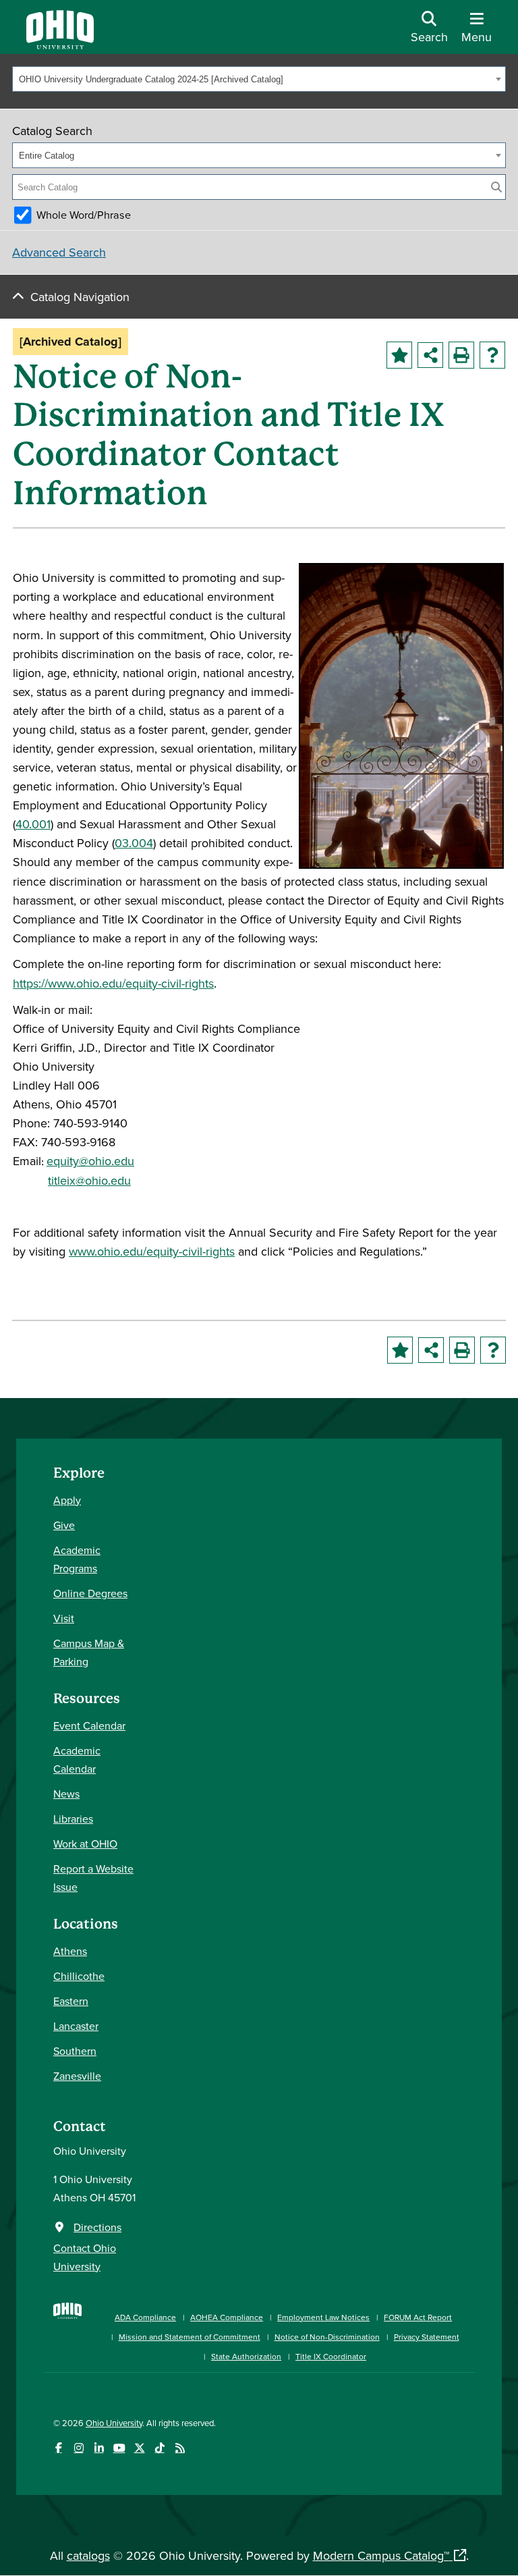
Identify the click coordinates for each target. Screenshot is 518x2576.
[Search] (496, 187)
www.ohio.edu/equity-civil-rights (152, 1251)
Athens (70, 1951)
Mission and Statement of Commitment (190, 2337)
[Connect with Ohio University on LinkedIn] (99, 2448)
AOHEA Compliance (227, 2317)
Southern (75, 2051)
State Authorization (246, 2356)
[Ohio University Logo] (60, 45)
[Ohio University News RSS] (180, 2448)
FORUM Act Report (418, 2317)
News (66, 1794)
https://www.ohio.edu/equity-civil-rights (113, 983)
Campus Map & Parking (89, 1652)
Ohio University (114, 2423)
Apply (67, 1500)
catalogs (88, 2555)
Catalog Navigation (80, 297)
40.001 (33, 824)
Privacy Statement (427, 2337)
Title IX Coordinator (331, 2356)
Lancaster (76, 2026)
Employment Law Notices (323, 2317)
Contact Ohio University (85, 2257)
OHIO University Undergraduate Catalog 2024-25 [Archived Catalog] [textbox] (151, 79)
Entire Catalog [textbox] (47, 156)
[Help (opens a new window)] (492, 355)
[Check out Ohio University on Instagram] (79, 2448)
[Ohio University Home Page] (67, 2330)
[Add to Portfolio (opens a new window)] (399, 355)
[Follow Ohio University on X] (139, 2448)
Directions (97, 2227)
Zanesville (77, 2076)
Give (64, 1525)
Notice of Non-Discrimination (327, 2337)
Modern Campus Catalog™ (381, 2555)
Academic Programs (77, 1559)
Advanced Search (59, 252)
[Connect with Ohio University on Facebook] (58, 2448)
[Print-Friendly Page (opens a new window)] (461, 355)
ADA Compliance (145, 2317)
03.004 (134, 843)
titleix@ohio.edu (89, 1180)
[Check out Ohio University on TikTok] (160, 2448)
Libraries (73, 1819)
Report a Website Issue (93, 1878)
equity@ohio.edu (90, 1161)
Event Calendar (89, 1725)
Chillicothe (79, 1976)
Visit (64, 1618)
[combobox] (259, 79)
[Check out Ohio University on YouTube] (119, 2448)
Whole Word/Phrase (84, 215)
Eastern (71, 2001)
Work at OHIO (85, 1844)
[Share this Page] (430, 355)
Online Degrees (90, 1593)
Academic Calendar (77, 1760)
